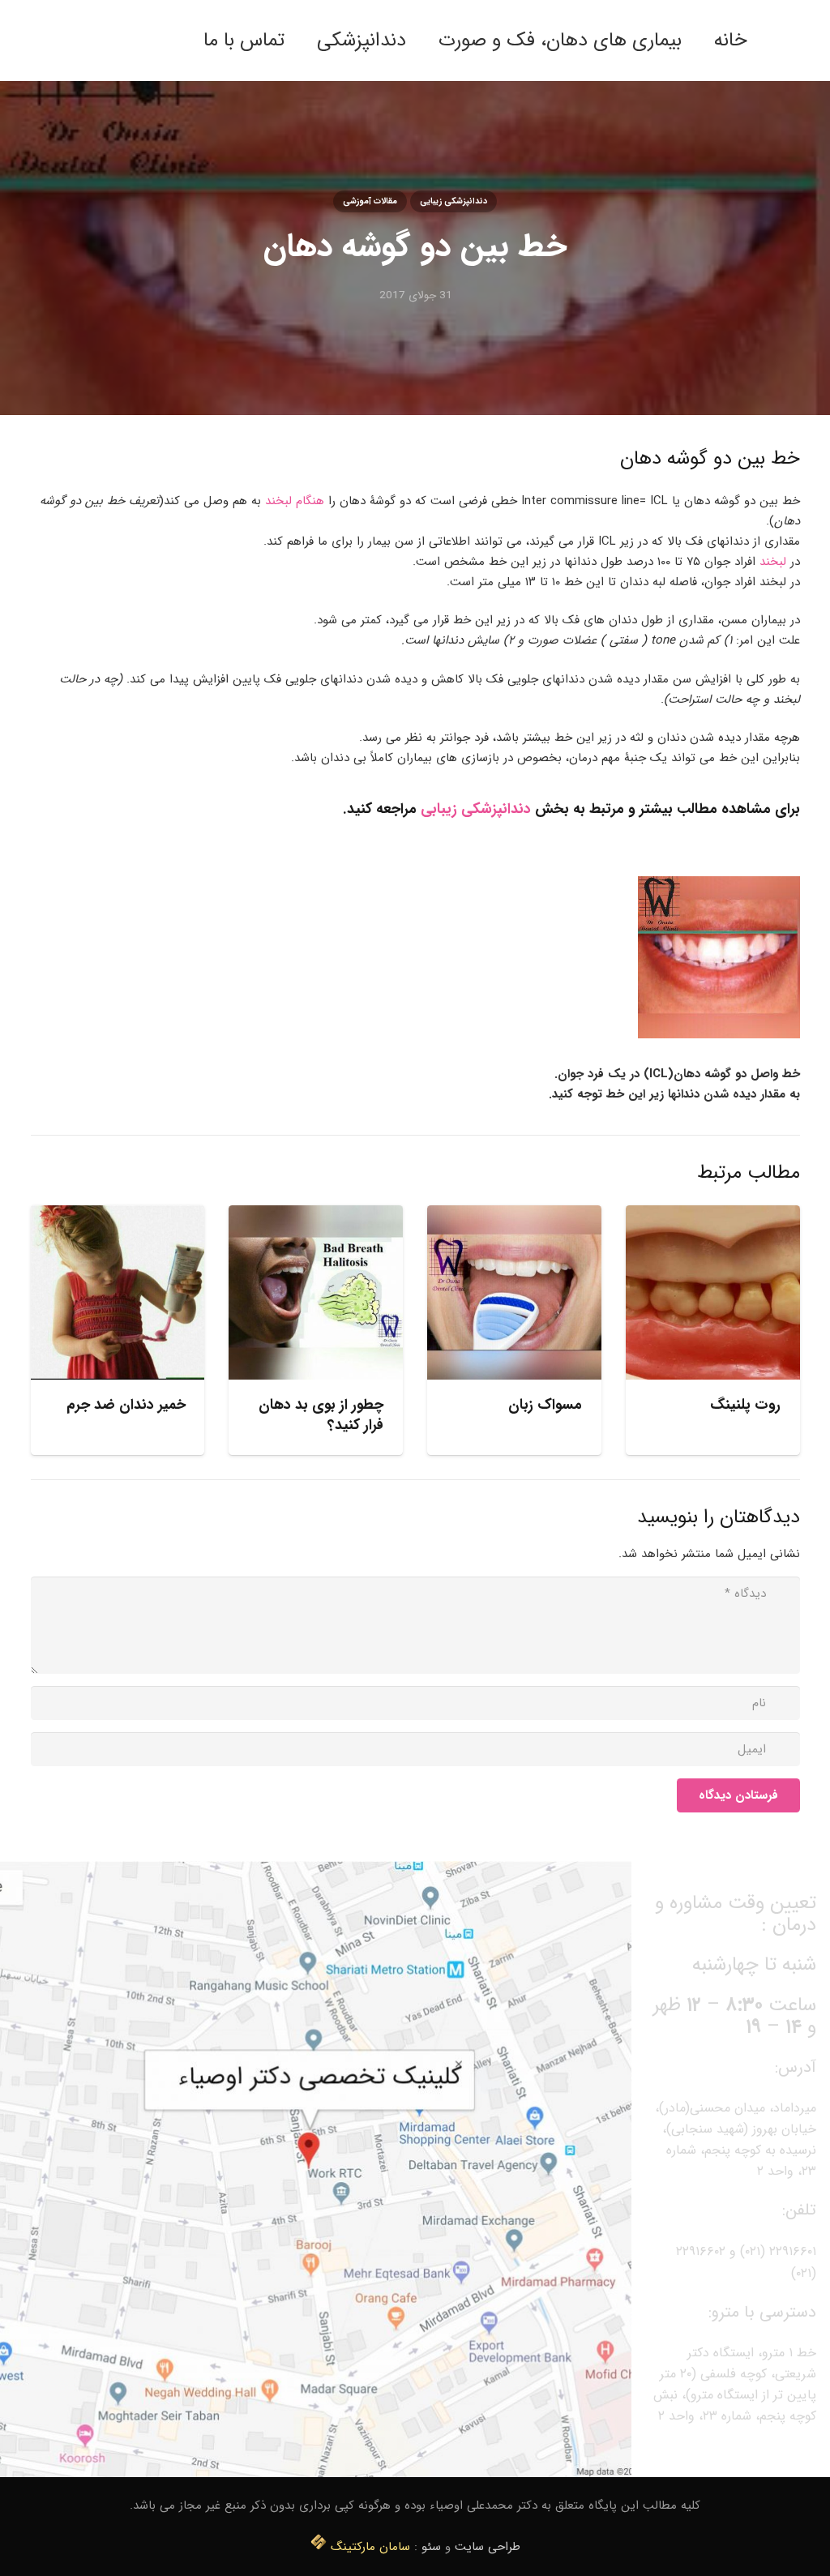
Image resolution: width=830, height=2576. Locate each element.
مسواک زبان (545, 1405)
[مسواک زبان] (514, 1292)
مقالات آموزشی (370, 201)
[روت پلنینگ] (713, 1292)
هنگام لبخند (295, 501)
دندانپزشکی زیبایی (454, 201)
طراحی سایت (488, 2547)
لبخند (773, 562)
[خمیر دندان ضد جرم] (118, 1292)
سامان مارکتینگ (370, 2547)
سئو (431, 2547)
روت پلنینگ (745, 1405)
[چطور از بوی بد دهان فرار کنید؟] (316, 1292)
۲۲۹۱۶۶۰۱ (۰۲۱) (778, 2251)
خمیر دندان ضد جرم (126, 1405)
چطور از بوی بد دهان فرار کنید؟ (321, 1415)
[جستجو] (172, 41)
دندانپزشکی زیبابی (476, 809)
